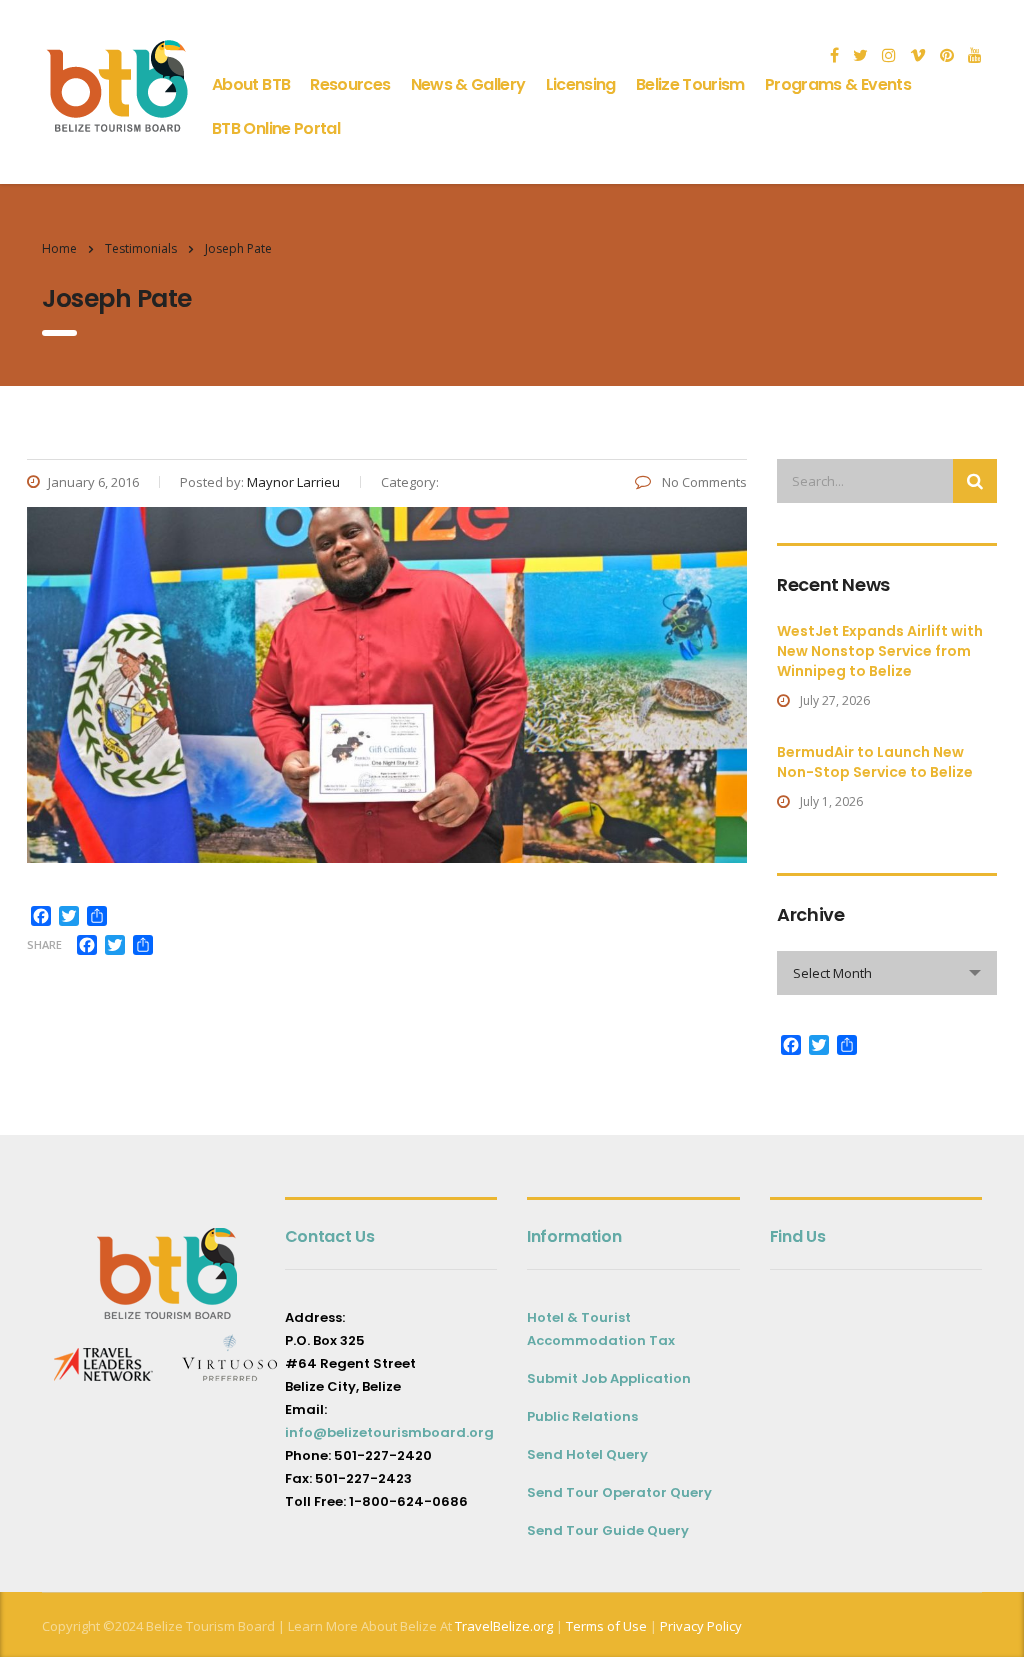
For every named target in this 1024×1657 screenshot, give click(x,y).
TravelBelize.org (504, 1626)
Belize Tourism (690, 84)
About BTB (251, 84)
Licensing (581, 84)
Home (59, 248)
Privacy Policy (701, 1626)
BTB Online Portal (276, 128)
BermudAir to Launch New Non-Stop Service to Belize (875, 762)
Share (44, 944)
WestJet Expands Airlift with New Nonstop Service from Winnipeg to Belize (880, 651)
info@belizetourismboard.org (389, 1432)
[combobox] (887, 973)
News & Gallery (468, 84)
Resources (350, 84)
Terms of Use (605, 1626)
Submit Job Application (609, 1378)
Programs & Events (838, 84)
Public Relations (582, 1416)
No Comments (703, 482)
